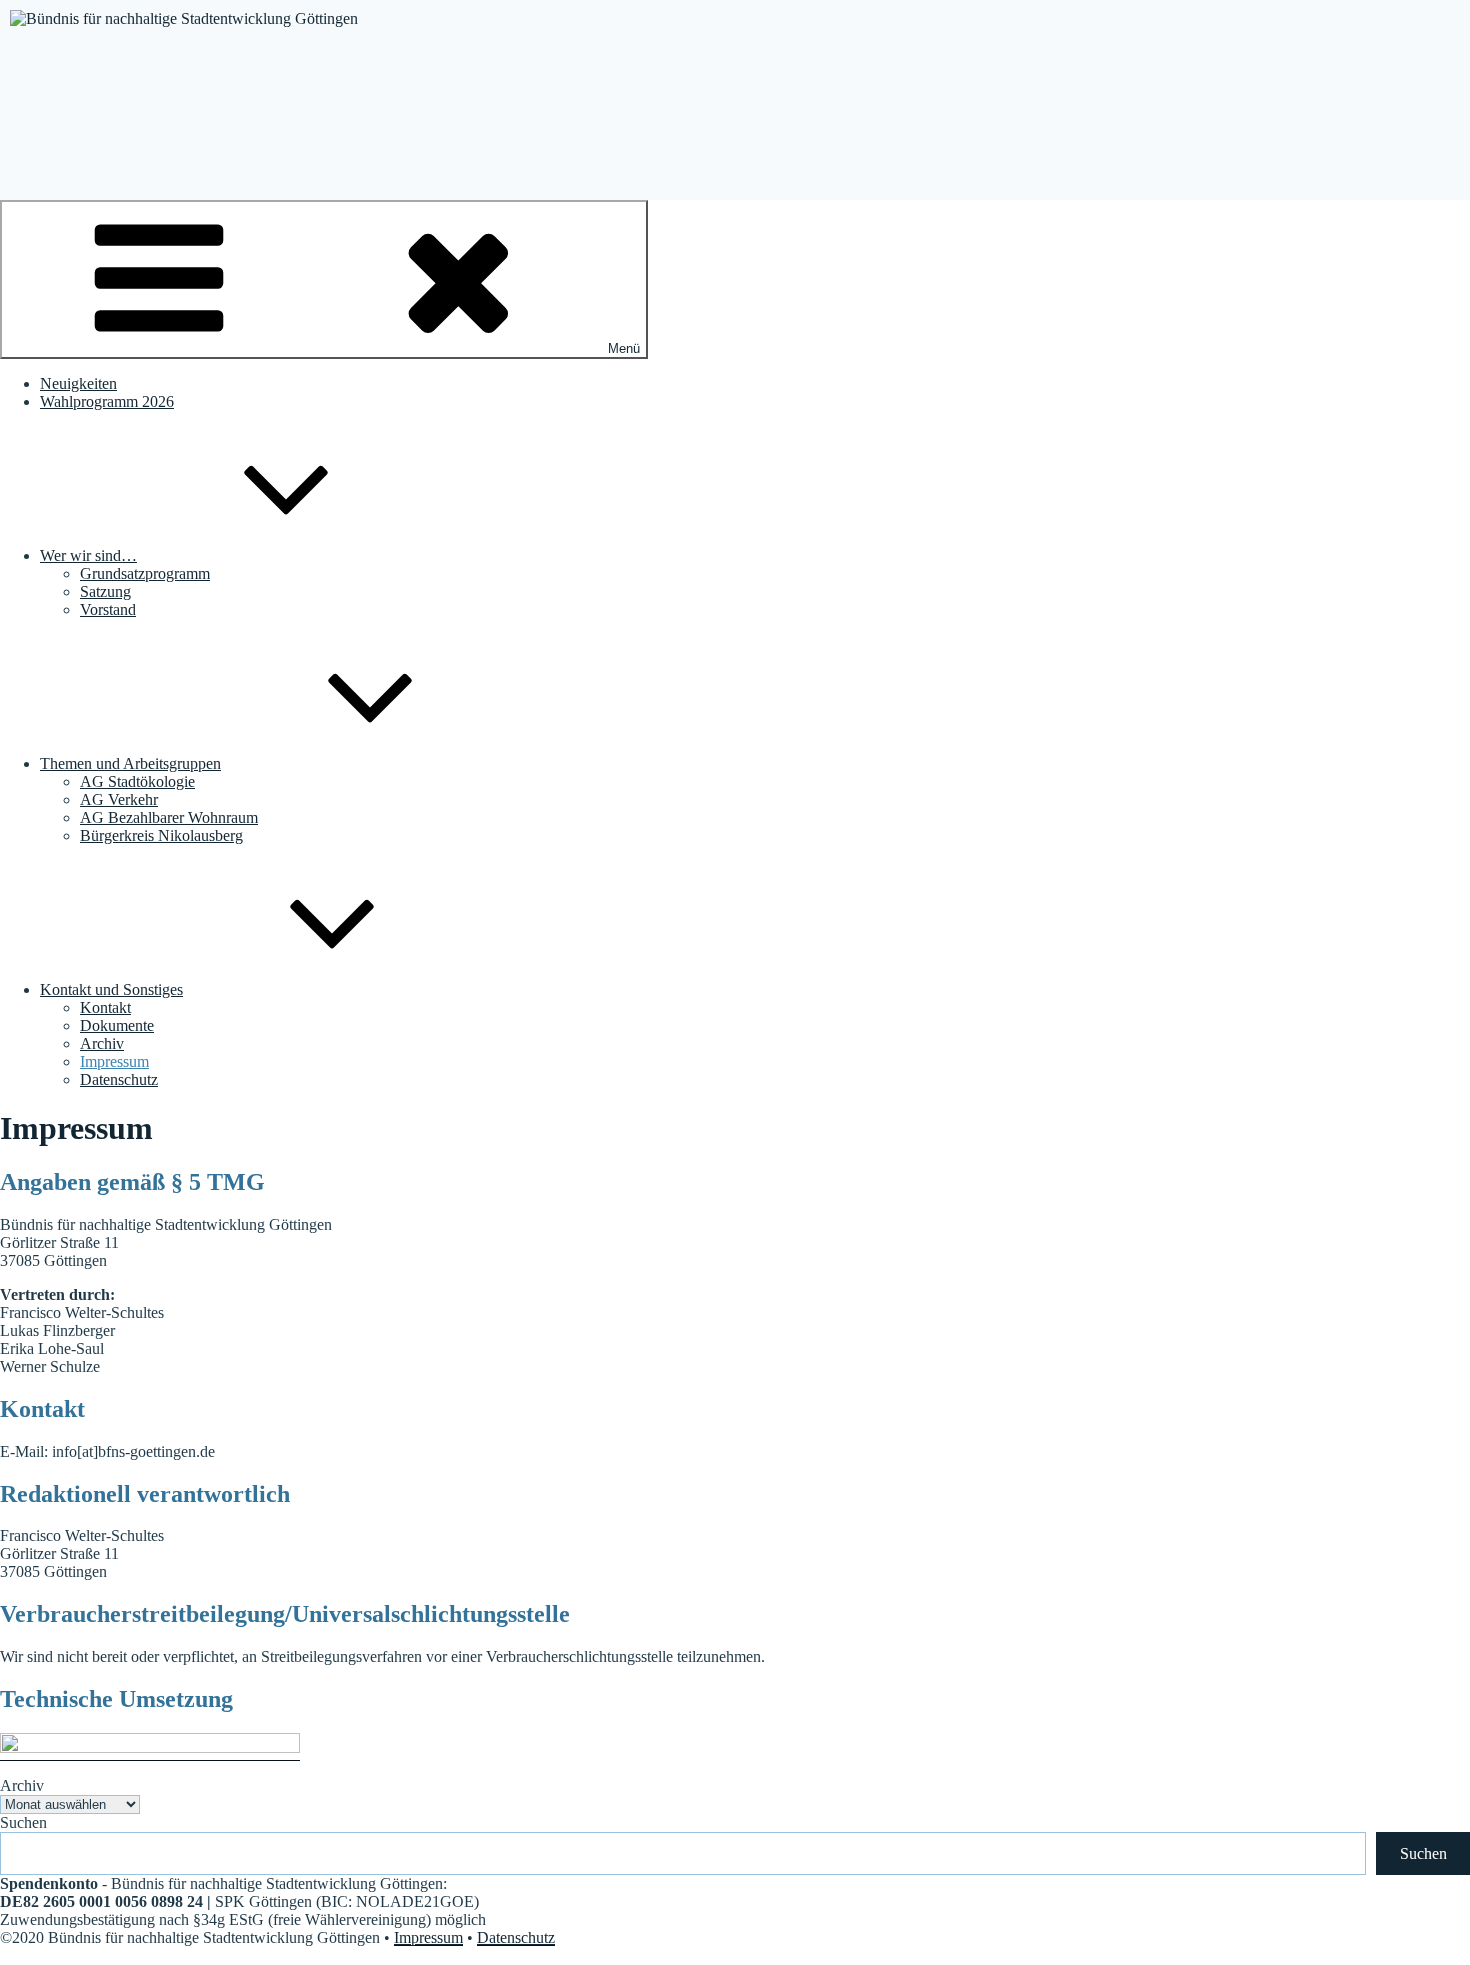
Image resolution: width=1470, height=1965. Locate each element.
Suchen (23, 1822)
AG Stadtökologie (137, 781)
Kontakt (105, 1007)
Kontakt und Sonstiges (111, 989)
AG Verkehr (119, 799)
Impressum (114, 1061)
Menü (624, 348)
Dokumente (117, 1025)
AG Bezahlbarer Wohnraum (169, 817)
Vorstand (108, 609)
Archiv (102, 1043)
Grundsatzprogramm (145, 573)
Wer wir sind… (88, 555)
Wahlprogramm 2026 (107, 401)
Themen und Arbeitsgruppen (130, 763)
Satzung (105, 591)
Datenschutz (119, 1079)
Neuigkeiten (78, 383)
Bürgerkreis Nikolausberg (161, 835)
